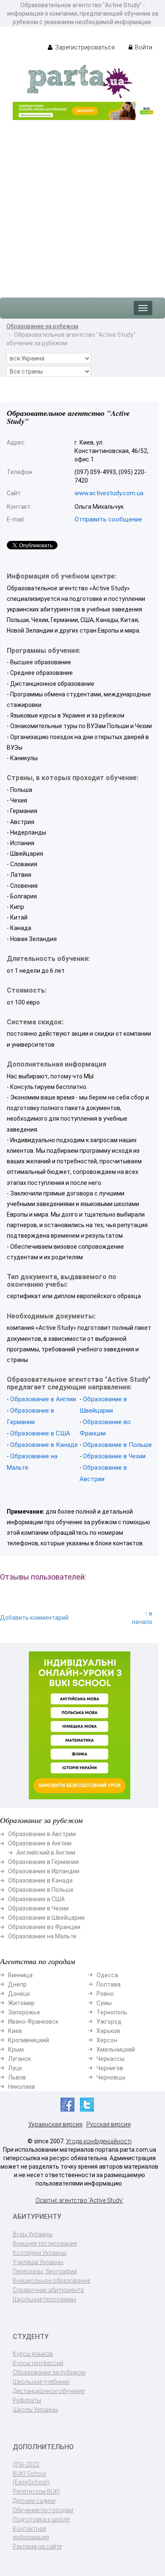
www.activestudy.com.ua (109, 493)
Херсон (107, 2040)
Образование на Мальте (42, 1936)
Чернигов (110, 2068)
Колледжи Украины (40, 2253)
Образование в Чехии (114, 1456)
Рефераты (27, 2400)
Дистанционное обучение (49, 2391)
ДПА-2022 (26, 2464)
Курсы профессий (38, 2363)
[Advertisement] (82, 205)
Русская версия (109, 2124)
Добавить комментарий (34, 1618)
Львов (17, 2077)
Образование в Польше (117, 1445)
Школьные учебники (41, 2382)
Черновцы (111, 2077)
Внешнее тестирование (45, 2243)
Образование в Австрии (42, 1834)
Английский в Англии (46, 1853)
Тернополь (112, 2012)
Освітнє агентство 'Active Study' (80, 2200)
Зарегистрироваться (84, 47)
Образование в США (40, 1433)
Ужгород (109, 2022)
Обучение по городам (43, 2510)
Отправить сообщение (108, 519)
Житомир (21, 2003)
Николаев (22, 2087)
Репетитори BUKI (36, 2491)
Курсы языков (33, 2354)
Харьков (108, 2031)
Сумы (104, 2003)
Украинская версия (55, 2124)
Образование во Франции (44, 1927)
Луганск (19, 2059)
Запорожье (24, 2012)
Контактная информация (31, 2533)
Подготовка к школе (41, 2519)
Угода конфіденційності (99, 2141)
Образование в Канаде (44, 1445)
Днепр (17, 1984)
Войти (143, 47)
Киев (15, 2031)
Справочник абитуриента (48, 2290)
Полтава (109, 1984)
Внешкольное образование (51, 2281)
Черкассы (110, 2059)
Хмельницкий (116, 2049)
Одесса (107, 1975)
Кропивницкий (29, 2040)
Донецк (19, 1994)
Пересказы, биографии (45, 2271)
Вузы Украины (33, 2234)
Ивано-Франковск (33, 2022)
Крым (16, 2049)
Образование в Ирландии (44, 1871)
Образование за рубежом (42, 326)
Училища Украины (38, 2262)
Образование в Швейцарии (46, 1918)
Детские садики (34, 2501)
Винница (20, 1975)
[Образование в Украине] (80, 81)
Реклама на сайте (37, 2546)
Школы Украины (35, 2410)
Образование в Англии (43, 1399)
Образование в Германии (43, 1862)
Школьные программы (44, 2299)
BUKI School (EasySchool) (31, 2478)
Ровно (105, 1994)
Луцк (15, 2068)
